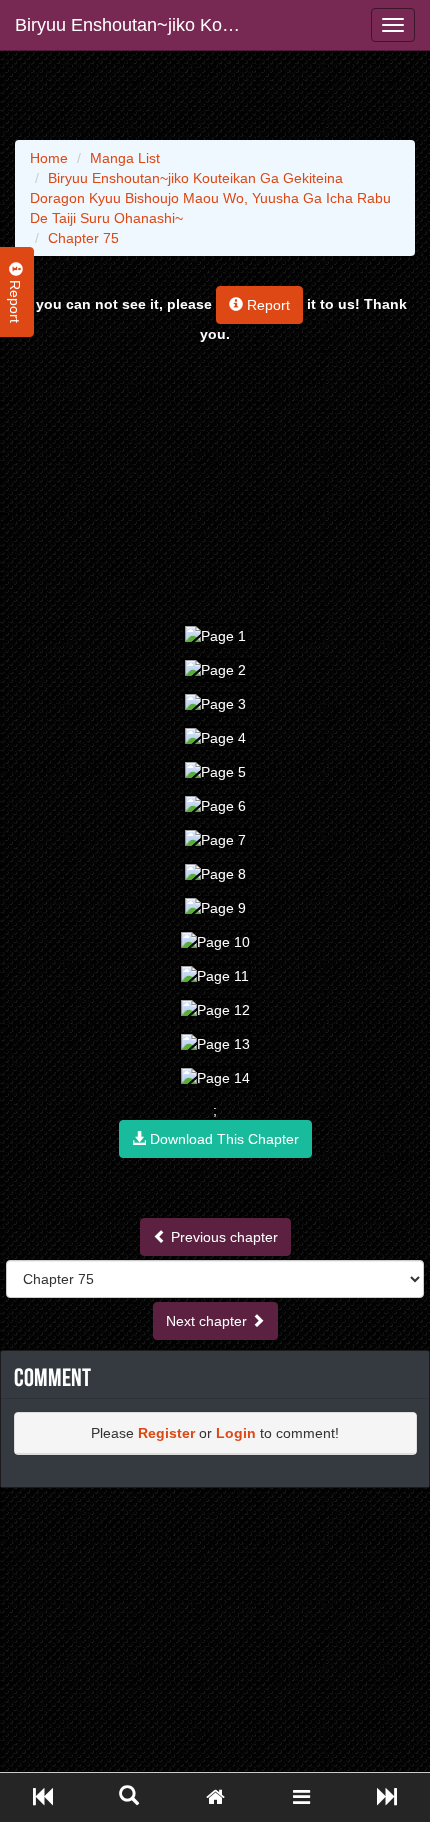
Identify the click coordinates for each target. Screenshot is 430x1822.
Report (266, 305)
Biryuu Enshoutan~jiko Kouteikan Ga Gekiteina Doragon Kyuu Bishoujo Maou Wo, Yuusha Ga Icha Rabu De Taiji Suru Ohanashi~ (137, 25)
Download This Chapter (222, 1139)
